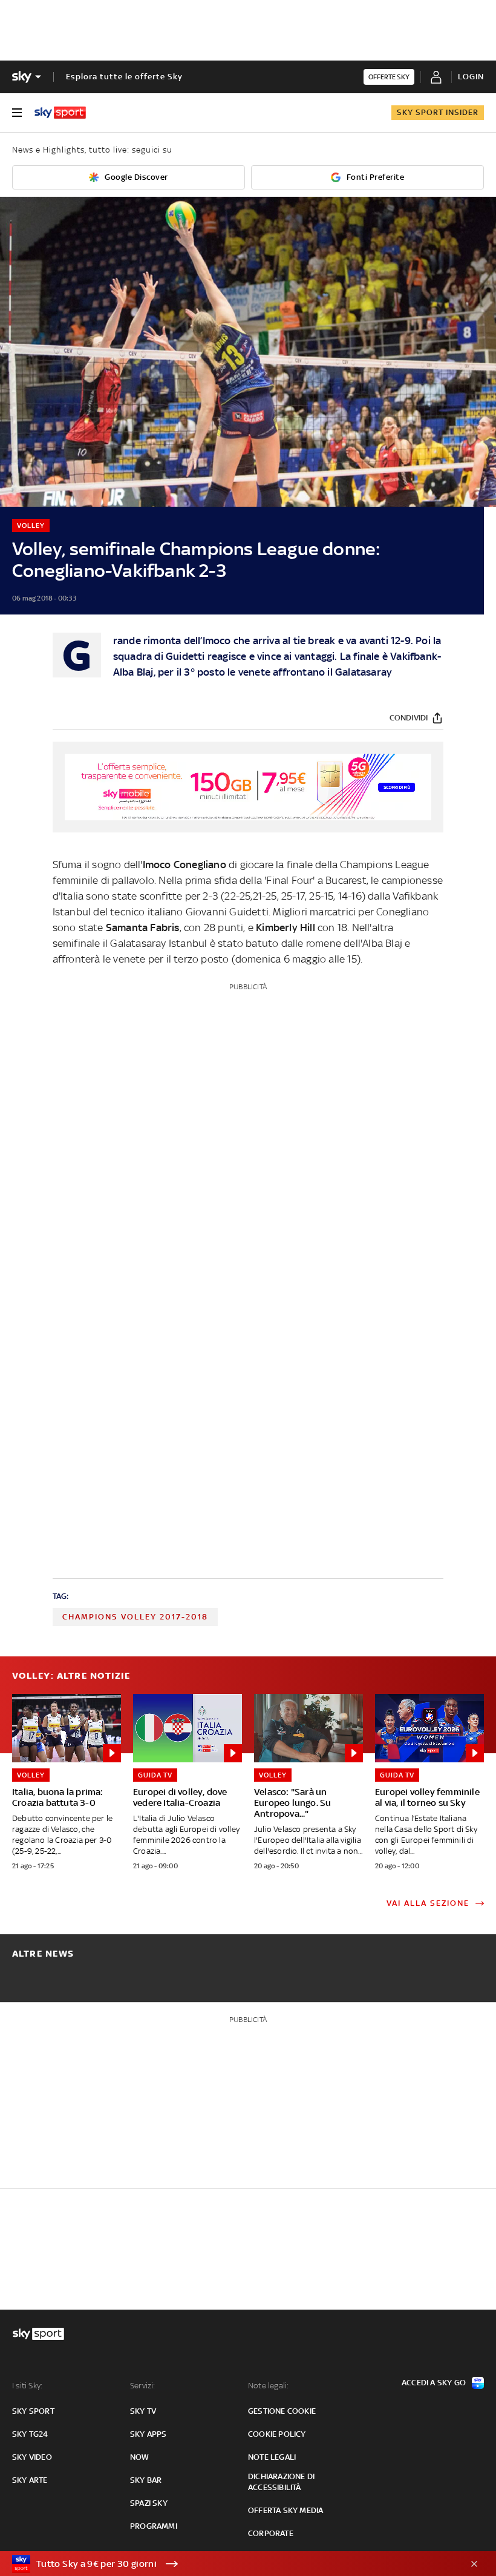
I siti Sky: (27, 2386)
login (471, 77)
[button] (229, 2564)
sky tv (143, 2411)
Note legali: (268, 2386)
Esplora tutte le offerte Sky (124, 77)
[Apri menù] (17, 113)
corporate (271, 2533)
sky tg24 (30, 2434)
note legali (272, 2457)
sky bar (146, 2480)
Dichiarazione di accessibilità (281, 2482)
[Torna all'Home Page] (60, 113)
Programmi (154, 2526)
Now (140, 2457)
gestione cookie (282, 2411)
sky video (32, 2457)
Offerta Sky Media (286, 2510)
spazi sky (149, 2503)
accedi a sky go (434, 2383)
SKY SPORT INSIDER (438, 112)
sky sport (33, 2411)
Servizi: (143, 2386)
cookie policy (277, 2434)
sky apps (148, 2434)
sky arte (30, 2480)
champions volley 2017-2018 (135, 1617)
